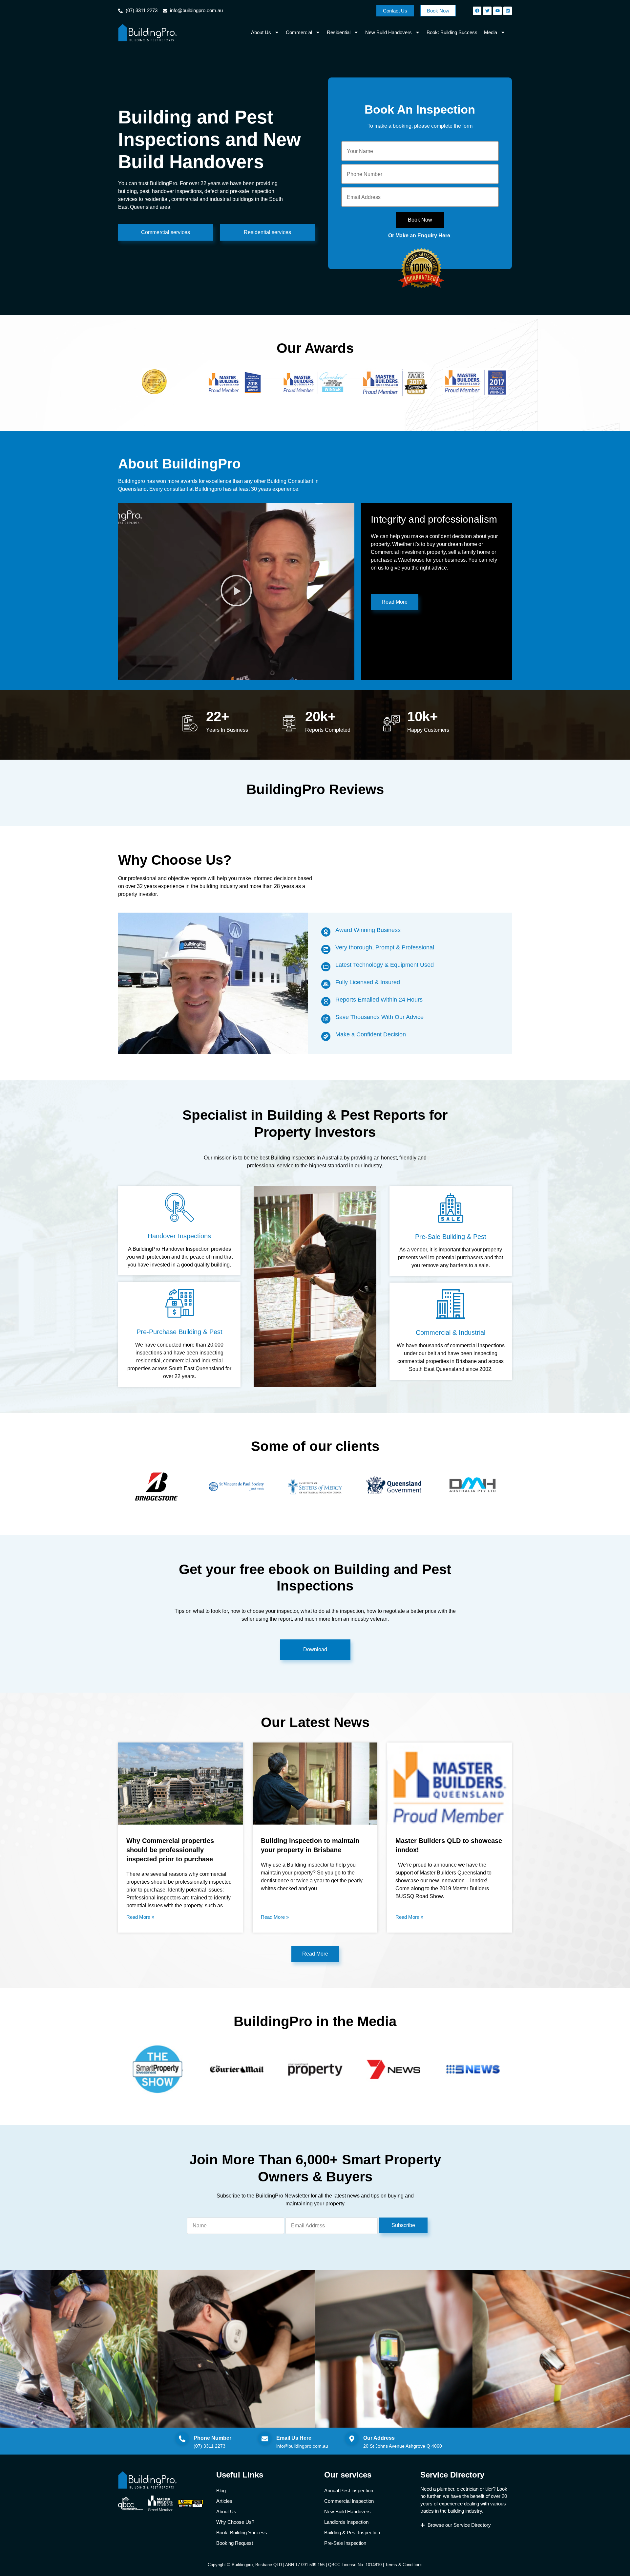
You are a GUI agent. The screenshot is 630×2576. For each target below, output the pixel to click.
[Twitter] (487, 11)
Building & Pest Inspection (352, 2533)
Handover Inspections (179, 1236)
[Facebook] (477, 11)
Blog (221, 2490)
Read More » (140, 1917)
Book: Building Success (452, 32)
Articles (224, 2501)
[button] (236, 592)
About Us (261, 32)
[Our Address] (352, 2439)
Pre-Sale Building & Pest (451, 1237)
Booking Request (235, 2543)
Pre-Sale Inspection (345, 2543)
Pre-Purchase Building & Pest (179, 1332)
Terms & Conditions (404, 2565)
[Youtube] (497, 11)
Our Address (379, 2438)
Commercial (299, 32)
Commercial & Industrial (451, 1332)
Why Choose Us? (235, 2522)
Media (491, 32)
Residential (339, 32)
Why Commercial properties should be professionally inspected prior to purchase (170, 1850)
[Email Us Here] (265, 2439)
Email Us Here (294, 2438)
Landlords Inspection (346, 2522)
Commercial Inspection (349, 2501)
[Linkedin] (508, 11)
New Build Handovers (388, 32)
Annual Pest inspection (349, 2490)
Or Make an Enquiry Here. (420, 236)
